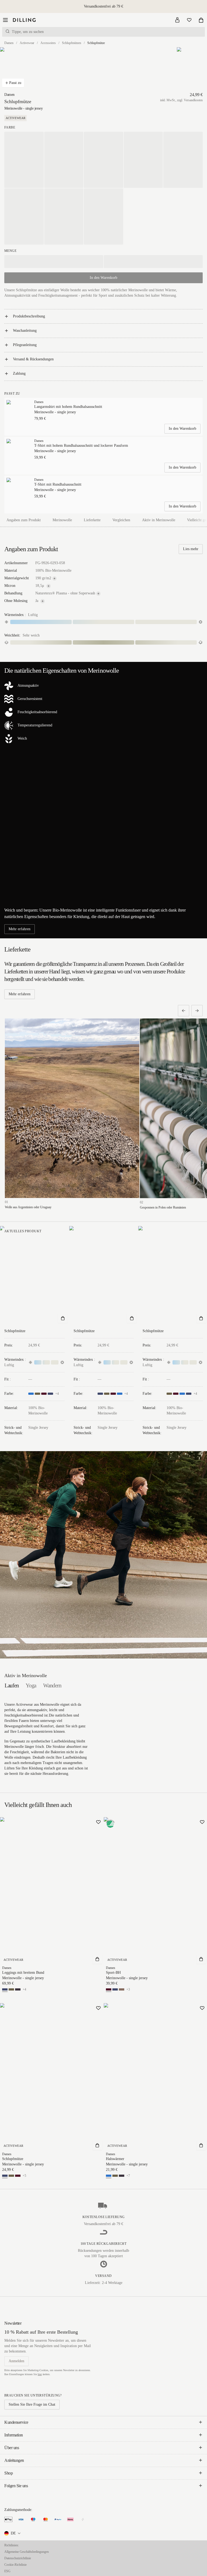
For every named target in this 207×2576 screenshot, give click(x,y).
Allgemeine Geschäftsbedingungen (27, 2552)
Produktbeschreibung (29, 316)
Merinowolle (62, 520)
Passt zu (15, 83)
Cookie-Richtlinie (15, 2565)
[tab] (12, 1685)
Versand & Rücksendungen (33, 359)
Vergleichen (121, 520)
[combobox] (13, 2533)
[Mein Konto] (177, 20)
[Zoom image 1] (15, 69)
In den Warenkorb (182, 429)
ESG (7, 2571)
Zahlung (19, 373)
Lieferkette (92, 520)
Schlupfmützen (72, 43)
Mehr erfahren (20, 929)
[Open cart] (201, 20)
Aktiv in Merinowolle (159, 520)
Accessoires (48, 43)
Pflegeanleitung (25, 345)
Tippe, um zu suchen (28, 32)
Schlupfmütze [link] (96, 43)
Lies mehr (191, 549)
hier (40, 2374)
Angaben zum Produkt (24, 520)
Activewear (27, 43)
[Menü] (5, 20)
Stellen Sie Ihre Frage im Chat (32, 2404)
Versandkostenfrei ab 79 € (103, 6)
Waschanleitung (25, 331)
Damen (9, 43)
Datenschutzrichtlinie (18, 2558)
